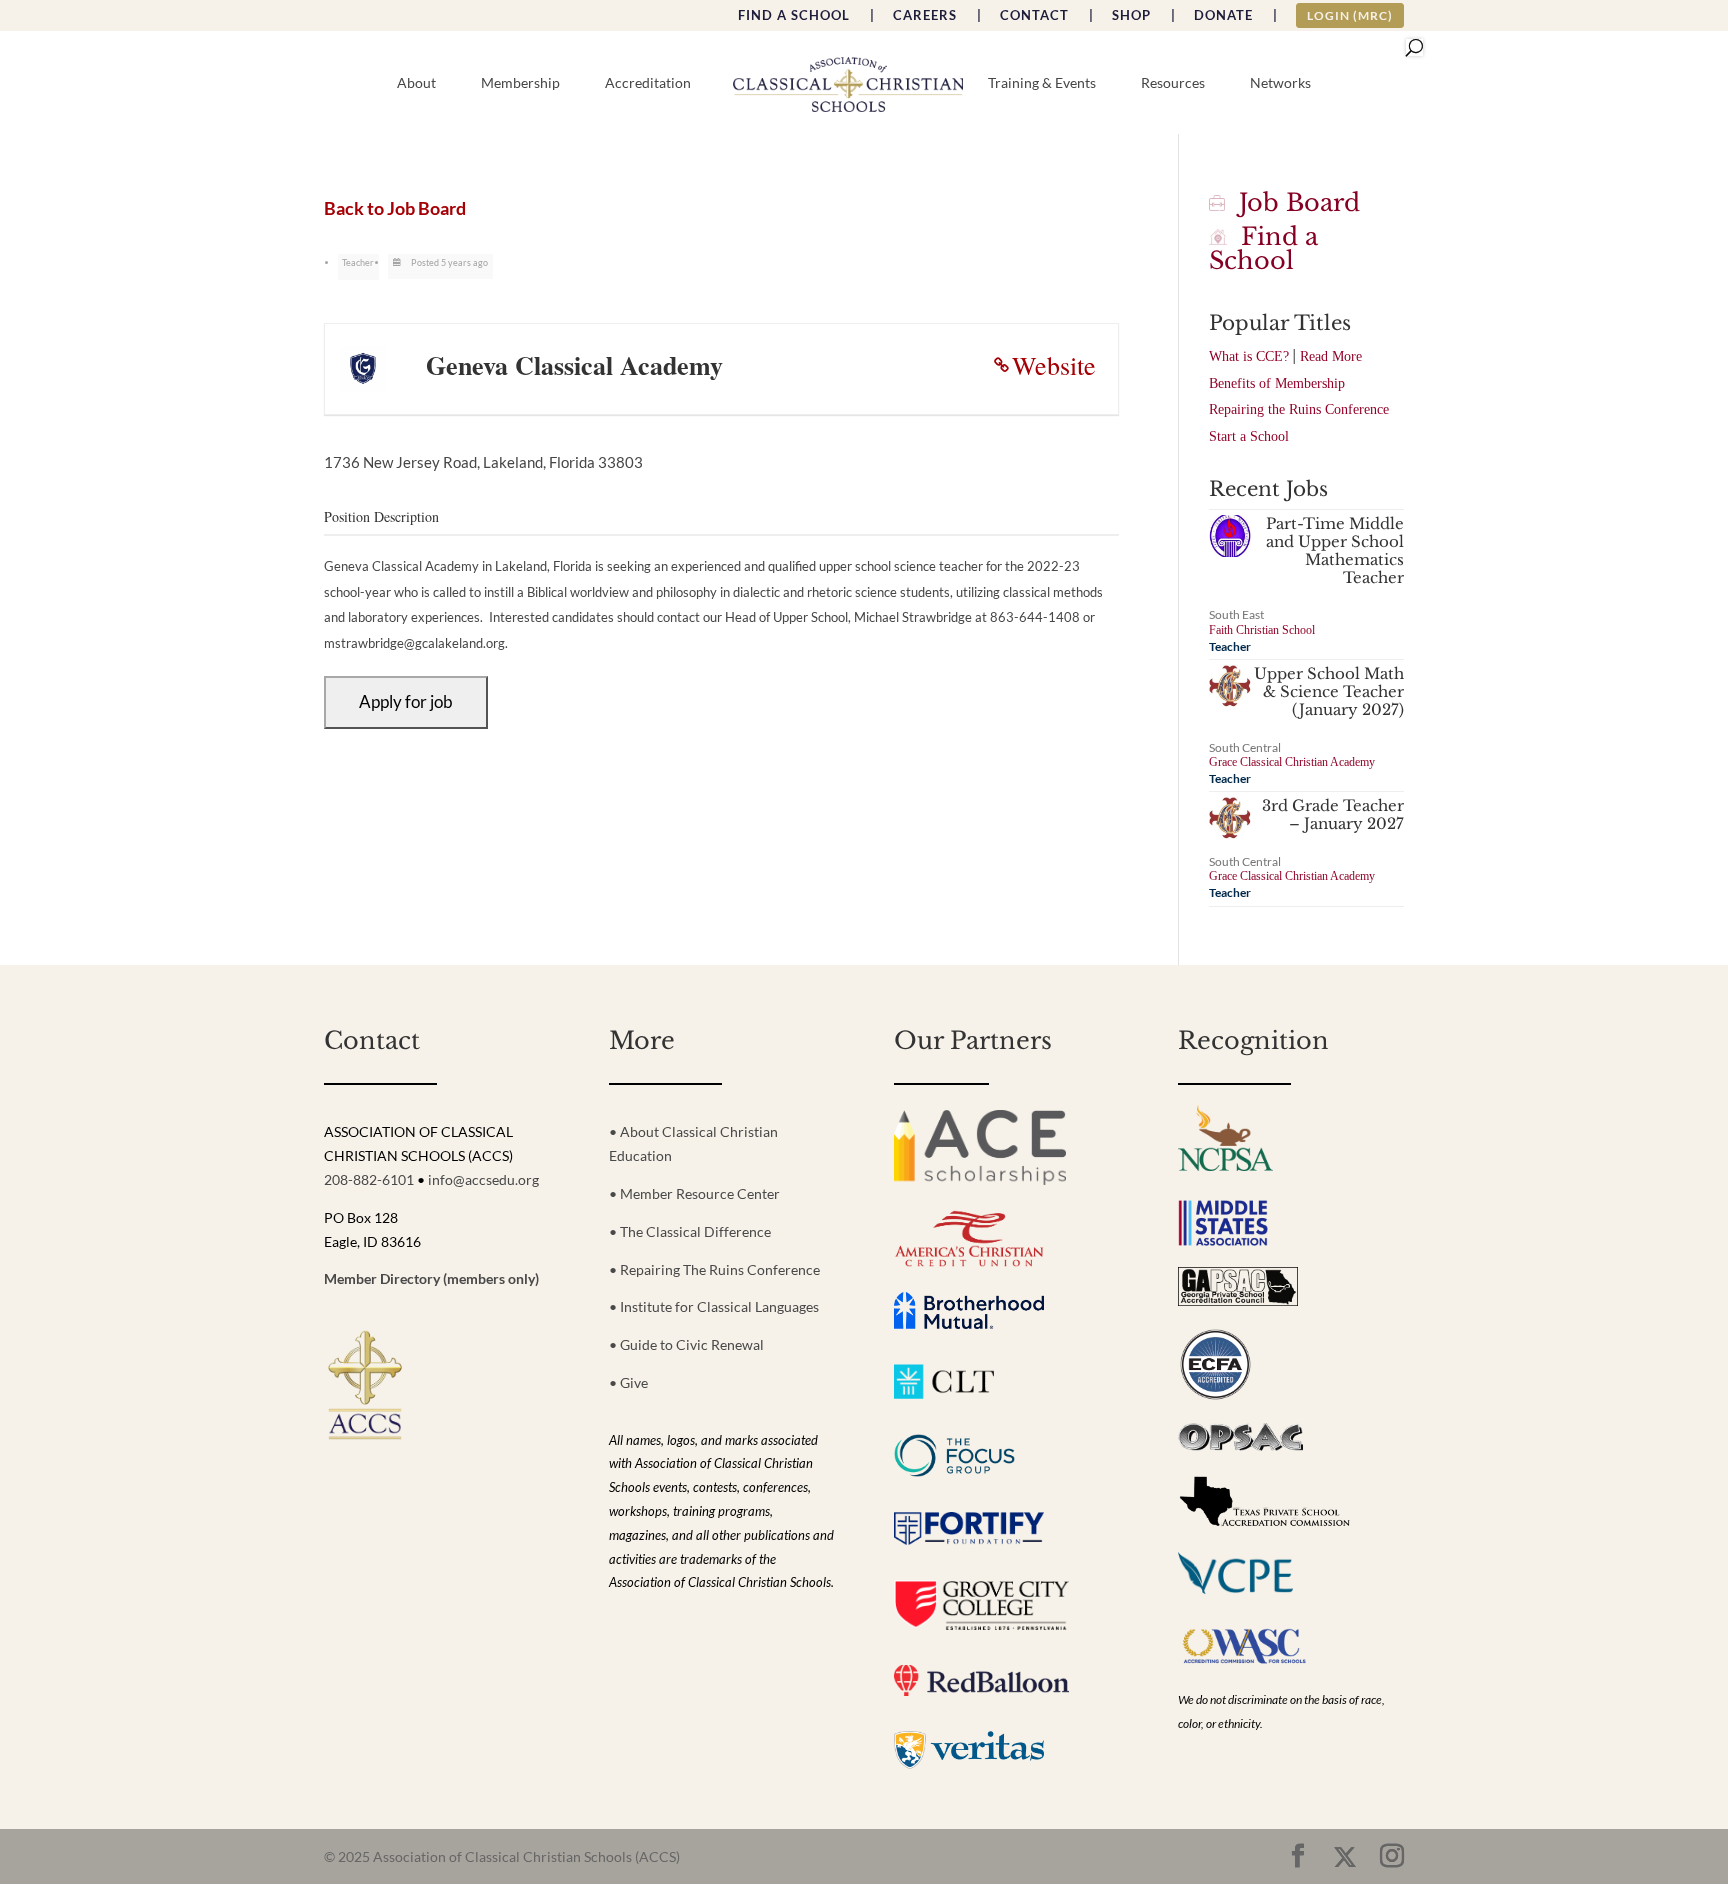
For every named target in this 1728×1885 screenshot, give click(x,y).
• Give (628, 1382)
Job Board (1292, 202)
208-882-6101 (369, 1179)
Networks (1280, 83)
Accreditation (648, 83)
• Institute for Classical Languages (714, 1306)
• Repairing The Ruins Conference (714, 1269)
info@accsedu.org (483, 1179)
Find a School (1263, 248)
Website (1054, 365)
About (416, 83)
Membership (520, 83)
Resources (1173, 83)
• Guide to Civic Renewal (686, 1344)
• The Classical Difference (690, 1231)
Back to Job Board (395, 208)
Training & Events (1042, 83)
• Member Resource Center (694, 1193)
